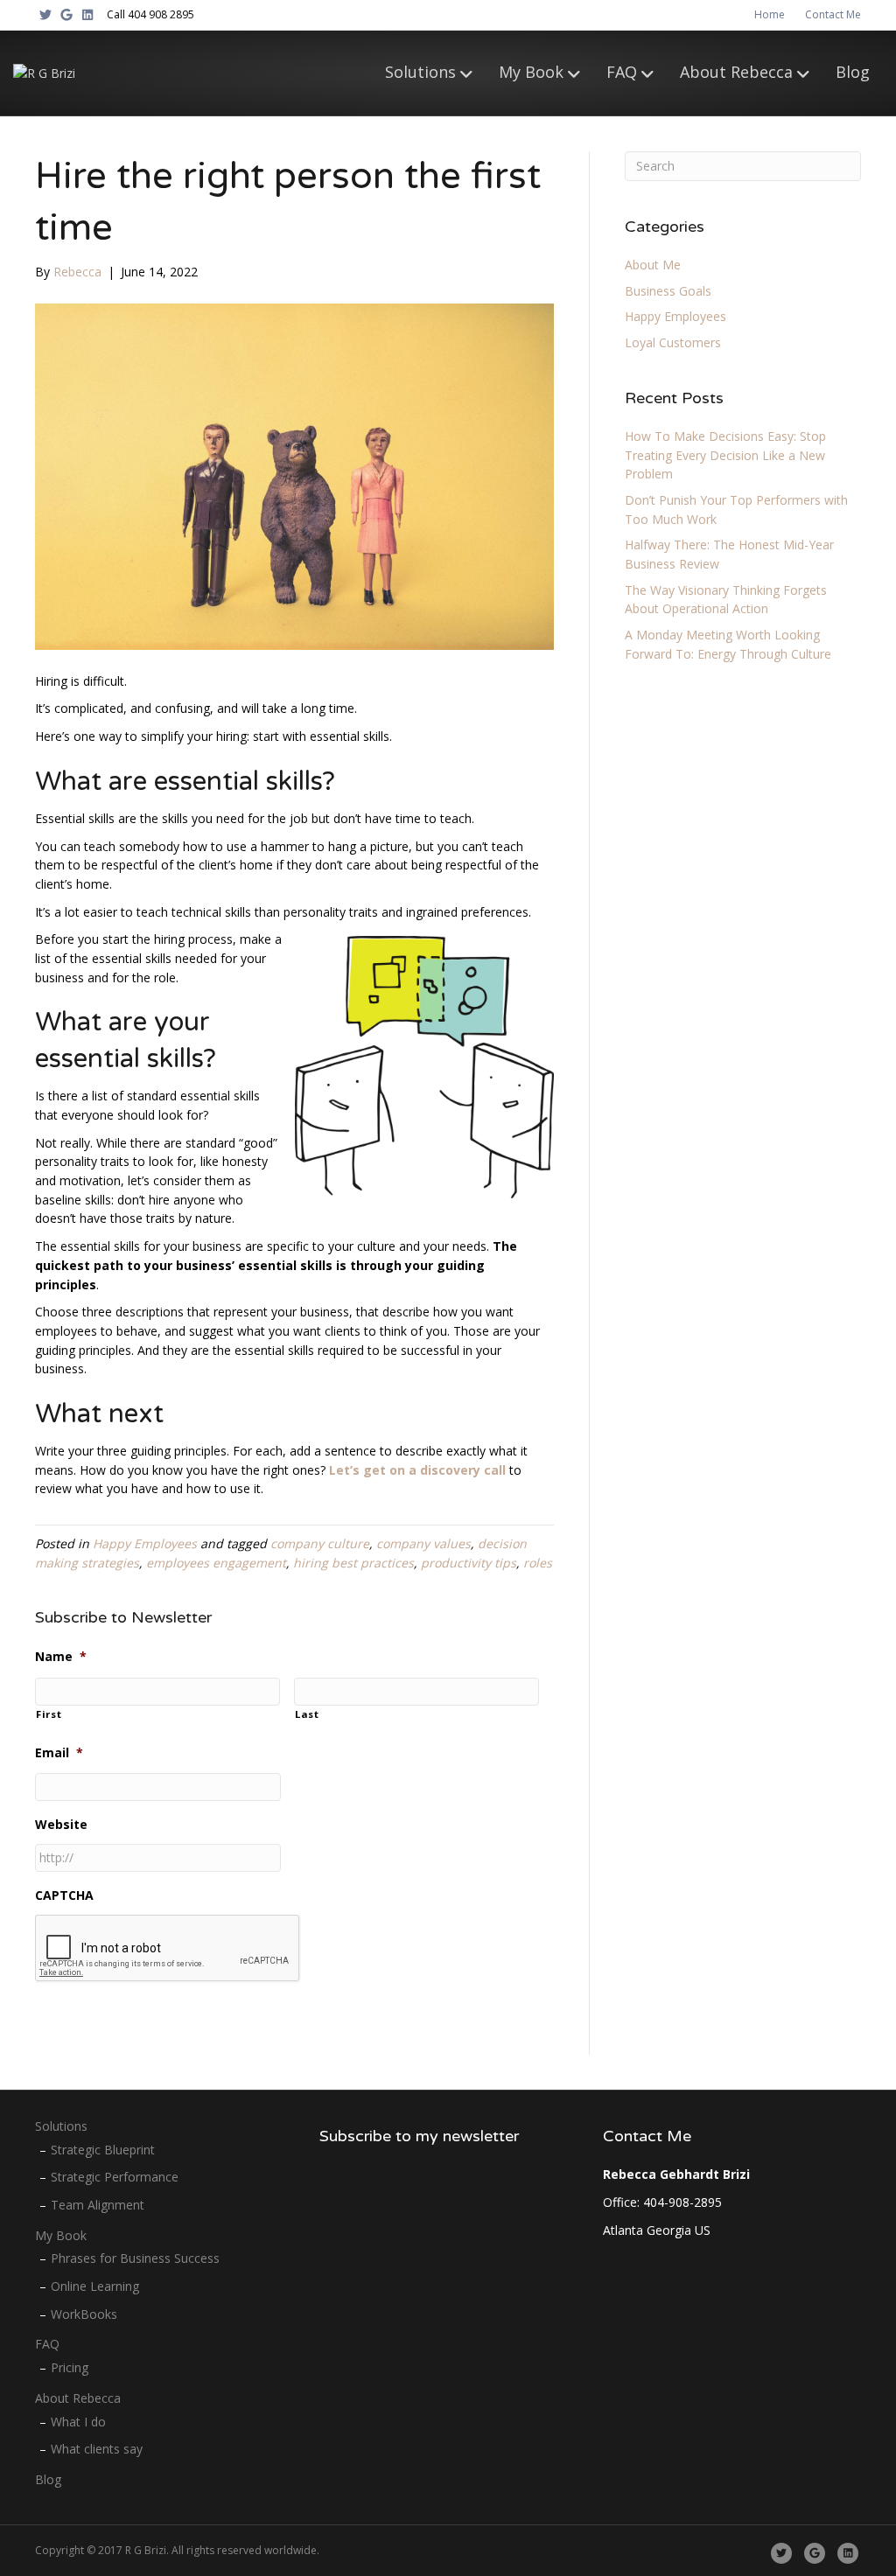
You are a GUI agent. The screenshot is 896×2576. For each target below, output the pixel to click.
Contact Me (833, 14)
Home (770, 14)
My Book (531, 72)
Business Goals (668, 291)
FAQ (622, 72)
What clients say (97, 2449)
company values (423, 1543)
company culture (320, 1543)
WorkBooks (84, 2314)
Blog (853, 72)
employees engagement (216, 1563)
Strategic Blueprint (103, 2150)
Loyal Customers (673, 342)
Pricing (70, 2367)
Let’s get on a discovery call (417, 1470)
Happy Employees (145, 1543)
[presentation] (168, 1949)
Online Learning (95, 2286)
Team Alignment (98, 2205)
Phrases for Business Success (135, 2258)
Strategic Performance (115, 2177)
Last (307, 1714)
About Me (653, 265)
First (49, 1714)
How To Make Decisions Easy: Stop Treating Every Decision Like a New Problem (725, 455)
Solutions (420, 72)
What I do (78, 2422)
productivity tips (469, 1563)
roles (538, 1563)
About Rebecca (736, 72)
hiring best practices (353, 1563)
